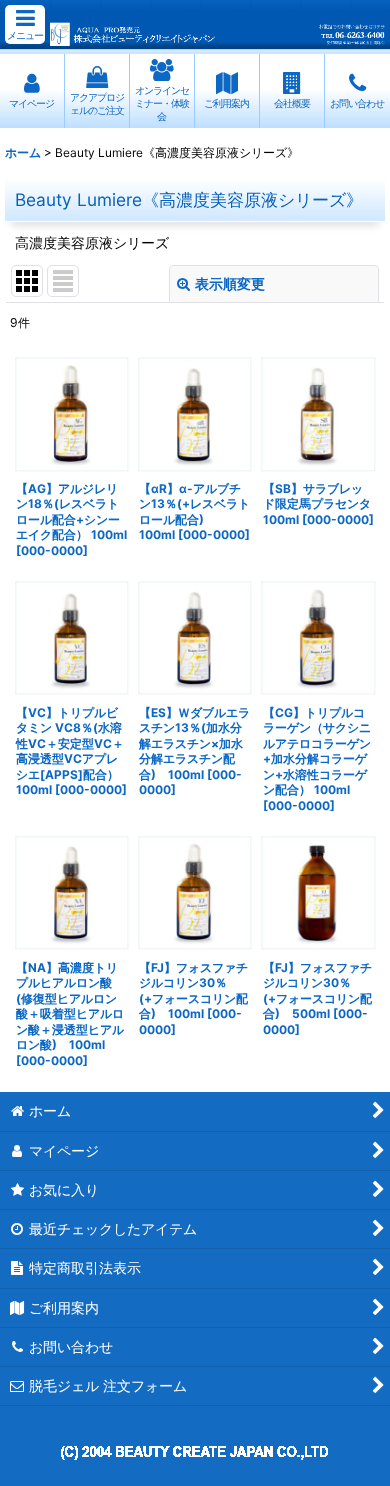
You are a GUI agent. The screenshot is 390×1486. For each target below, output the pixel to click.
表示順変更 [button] (230, 283)
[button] (25, 24)
